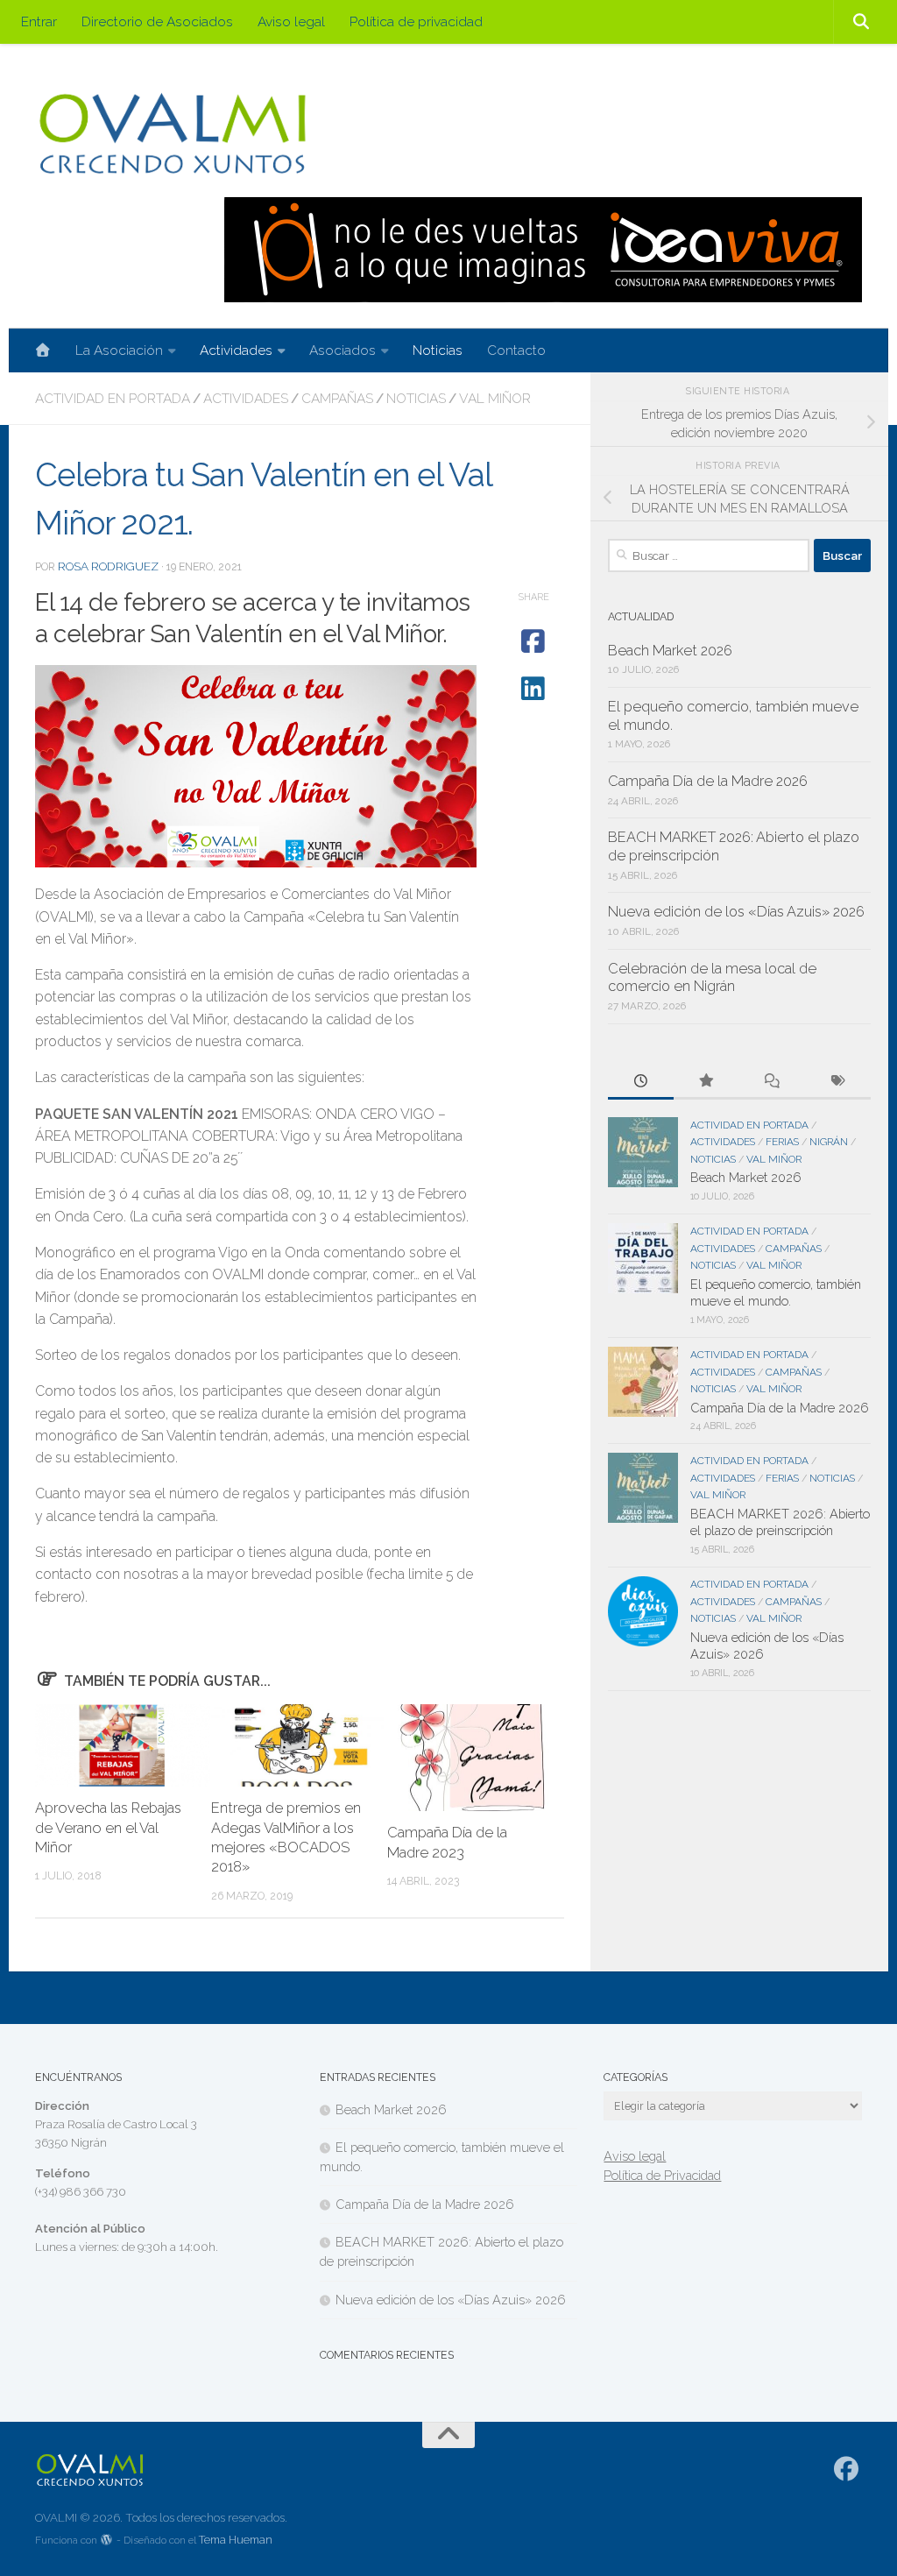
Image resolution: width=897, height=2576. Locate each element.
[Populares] (706, 1082)
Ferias (782, 1142)
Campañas (337, 398)
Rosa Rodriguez (108, 566)
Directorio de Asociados (157, 21)
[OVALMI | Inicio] (172, 134)
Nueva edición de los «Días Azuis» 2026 (736, 912)
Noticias (438, 350)
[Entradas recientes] (641, 1082)
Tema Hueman (236, 2540)
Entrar (39, 21)
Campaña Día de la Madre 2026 (708, 781)
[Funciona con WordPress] (107, 2541)
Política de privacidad (416, 21)
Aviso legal (291, 21)
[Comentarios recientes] (772, 1082)
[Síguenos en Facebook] (847, 2469)
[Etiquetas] (838, 1082)
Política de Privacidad (662, 2175)
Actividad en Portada (113, 398)
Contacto (516, 350)
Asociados (343, 350)
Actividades (236, 350)
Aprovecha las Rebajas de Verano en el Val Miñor (108, 1828)
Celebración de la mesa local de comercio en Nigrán (712, 978)
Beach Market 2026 (670, 651)
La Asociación (119, 350)
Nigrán (829, 1142)
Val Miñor (495, 398)
